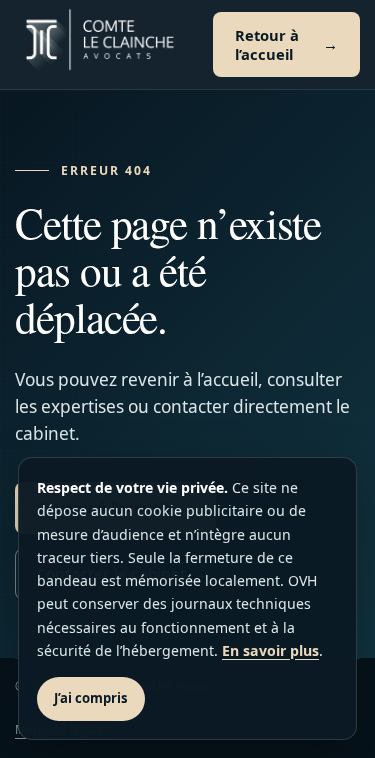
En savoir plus (270, 650)
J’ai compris (91, 698)
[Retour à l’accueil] (100, 44)
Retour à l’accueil (267, 44)
